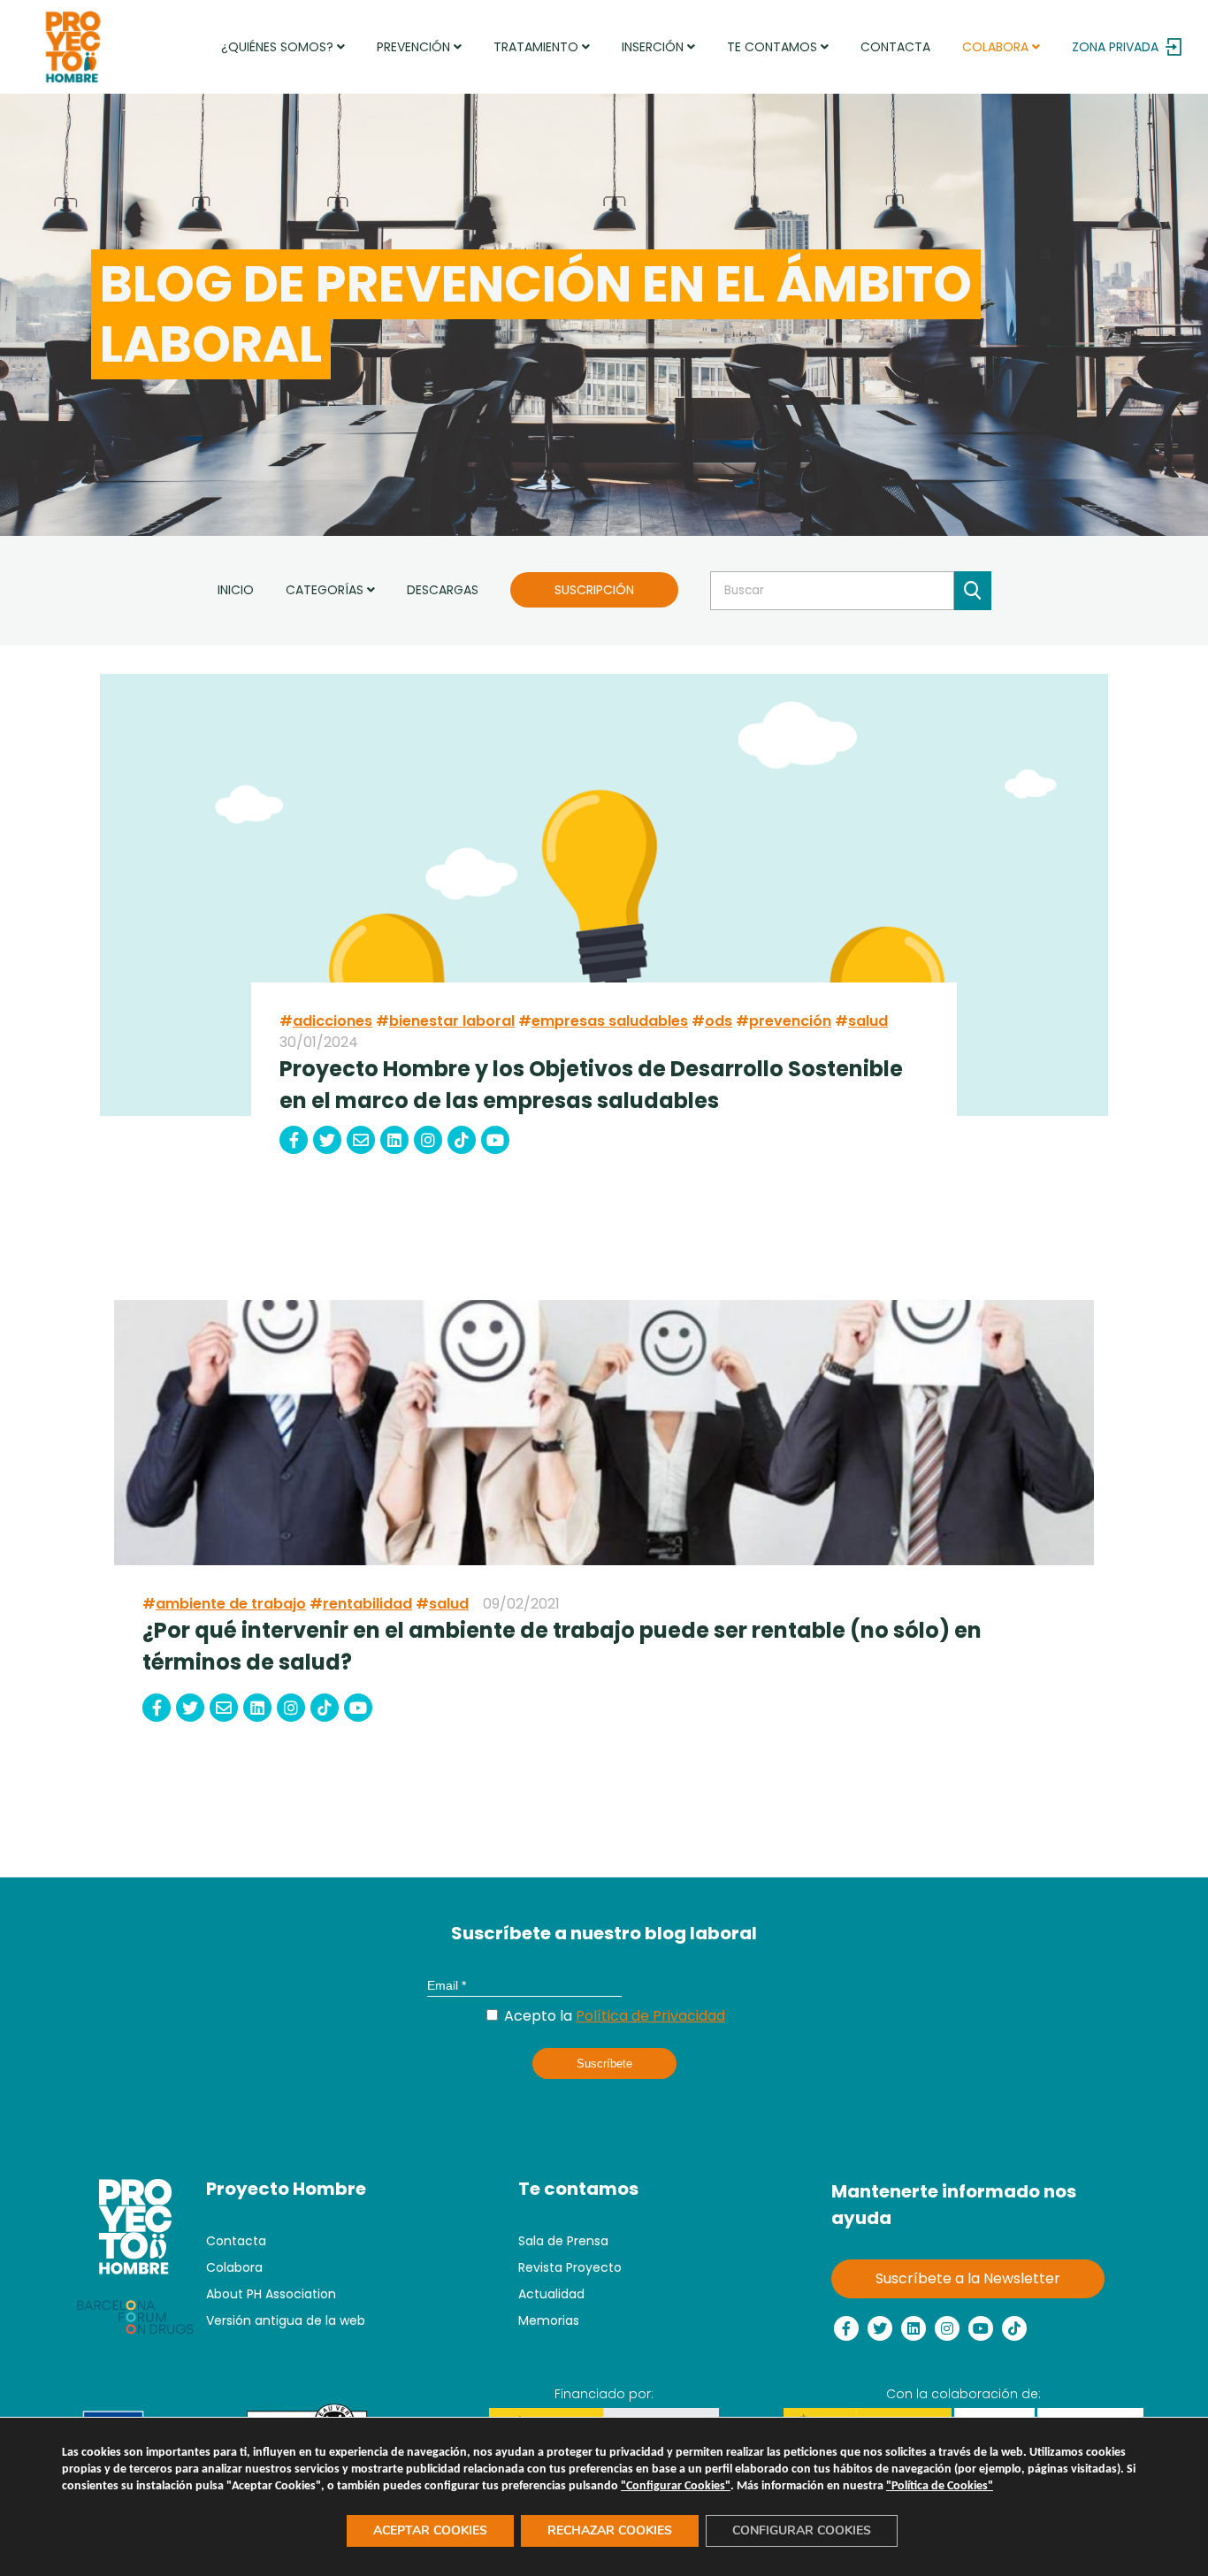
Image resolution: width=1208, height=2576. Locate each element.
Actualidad (551, 2294)
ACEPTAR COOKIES (430, 2530)
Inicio (236, 590)
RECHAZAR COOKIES (610, 2530)
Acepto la (613, 2016)
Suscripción (594, 590)
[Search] (973, 591)
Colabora (997, 47)
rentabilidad (367, 1604)
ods (719, 1021)
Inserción (654, 47)
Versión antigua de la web (286, 2320)
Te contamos (774, 47)
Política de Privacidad (650, 2016)
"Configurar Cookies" (676, 2486)
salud (868, 1021)
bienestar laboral (452, 1021)
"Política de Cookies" (940, 2486)
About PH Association (271, 2294)
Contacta (895, 47)
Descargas (443, 590)
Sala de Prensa (563, 2241)
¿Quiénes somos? (279, 47)
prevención (790, 1021)
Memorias (549, 2320)
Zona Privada (1115, 47)
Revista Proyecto (570, 2267)
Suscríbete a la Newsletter (968, 2278)
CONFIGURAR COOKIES (802, 2530)
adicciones (333, 1021)
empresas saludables (610, 1021)
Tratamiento (538, 47)
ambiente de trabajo (231, 1604)
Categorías (326, 590)
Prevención (415, 47)
